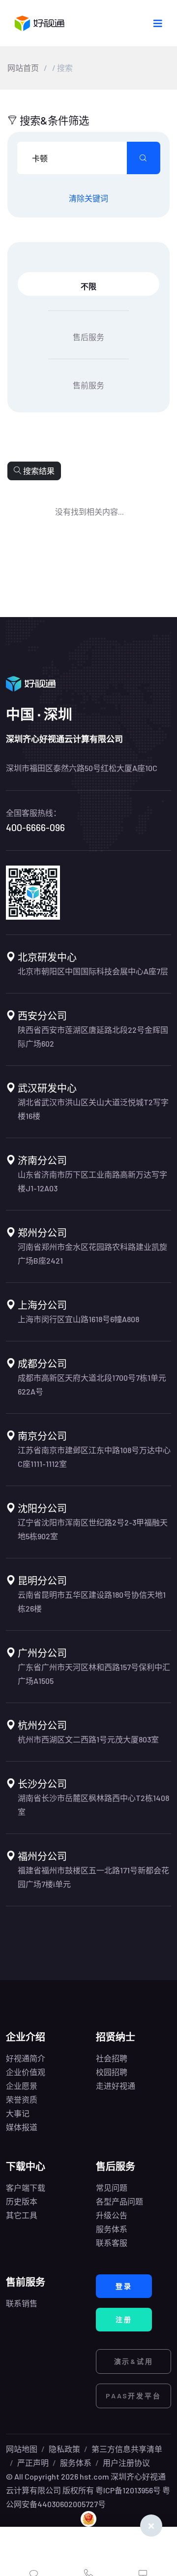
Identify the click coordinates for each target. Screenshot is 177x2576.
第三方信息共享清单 (127, 2449)
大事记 (18, 2113)
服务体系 (112, 2229)
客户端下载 (26, 2188)
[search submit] (144, 158)
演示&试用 (134, 2361)
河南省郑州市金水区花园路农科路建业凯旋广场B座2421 (92, 1254)
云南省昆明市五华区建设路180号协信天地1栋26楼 (92, 1601)
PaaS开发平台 (133, 2396)
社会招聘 (112, 2058)
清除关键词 (88, 198)
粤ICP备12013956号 (128, 2490)
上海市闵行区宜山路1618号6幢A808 (78, 1319)
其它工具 (22, 2215)
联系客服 (112, 2243)
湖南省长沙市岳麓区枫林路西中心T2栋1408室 (93, 1805)
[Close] (151, 2526)
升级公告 (112, 2215)
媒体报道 (22, 2127)
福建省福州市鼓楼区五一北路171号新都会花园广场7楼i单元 (93, 1877)
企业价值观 (26, 2072)
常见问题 (112, 2188)
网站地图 (22, 2449)
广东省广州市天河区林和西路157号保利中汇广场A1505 (94, 1674)
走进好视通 (116, 2086)
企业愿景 (22, 2086)
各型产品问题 (119, 2201)
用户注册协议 (126, 2463)
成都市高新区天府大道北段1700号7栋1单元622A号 (92, 1384)
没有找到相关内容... (89, 512)
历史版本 (22, 2201)
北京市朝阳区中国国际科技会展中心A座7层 (93, 971)
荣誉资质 (22, 2099)
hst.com (94, 2476)
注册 (124, 2319)
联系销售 (22, 2303)
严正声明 (33, 2463)
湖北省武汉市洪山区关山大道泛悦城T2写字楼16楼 (93, 1109)
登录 (124, 2286)
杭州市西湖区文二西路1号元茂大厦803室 (88, 1739)
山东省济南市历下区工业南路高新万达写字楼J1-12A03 (92, 1181)
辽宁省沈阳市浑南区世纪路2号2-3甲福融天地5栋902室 (93, 1529)
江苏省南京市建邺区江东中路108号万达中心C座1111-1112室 (94, 1457)
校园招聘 (112, 2072)
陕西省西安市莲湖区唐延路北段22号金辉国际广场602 (93, 1037)
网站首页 (23, 68)
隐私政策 (64, 2449)
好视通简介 (26, 2058)
